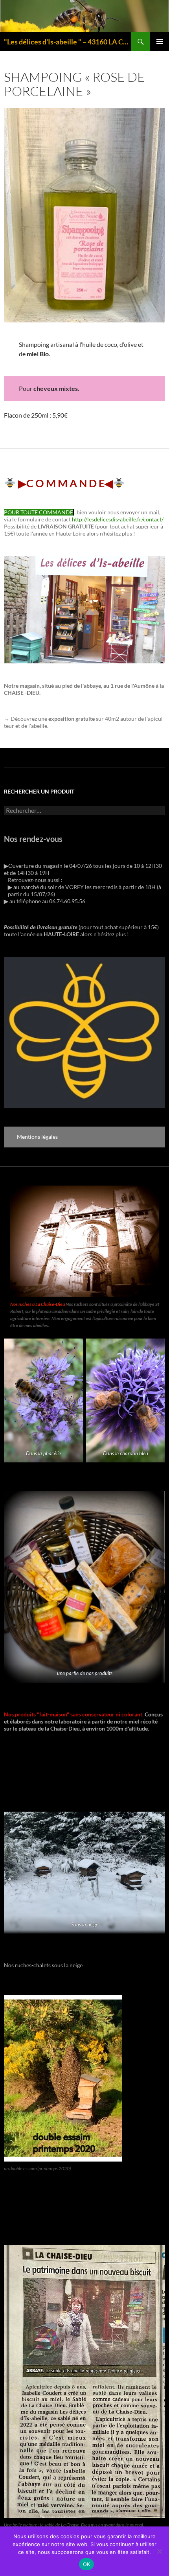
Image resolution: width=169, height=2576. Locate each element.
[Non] (159, 2551)
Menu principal (160, 42)
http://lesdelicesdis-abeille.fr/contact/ (118, 519)
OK (87, 2564)
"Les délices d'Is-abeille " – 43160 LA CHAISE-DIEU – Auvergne (68, 42)
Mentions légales (37, 1137)
